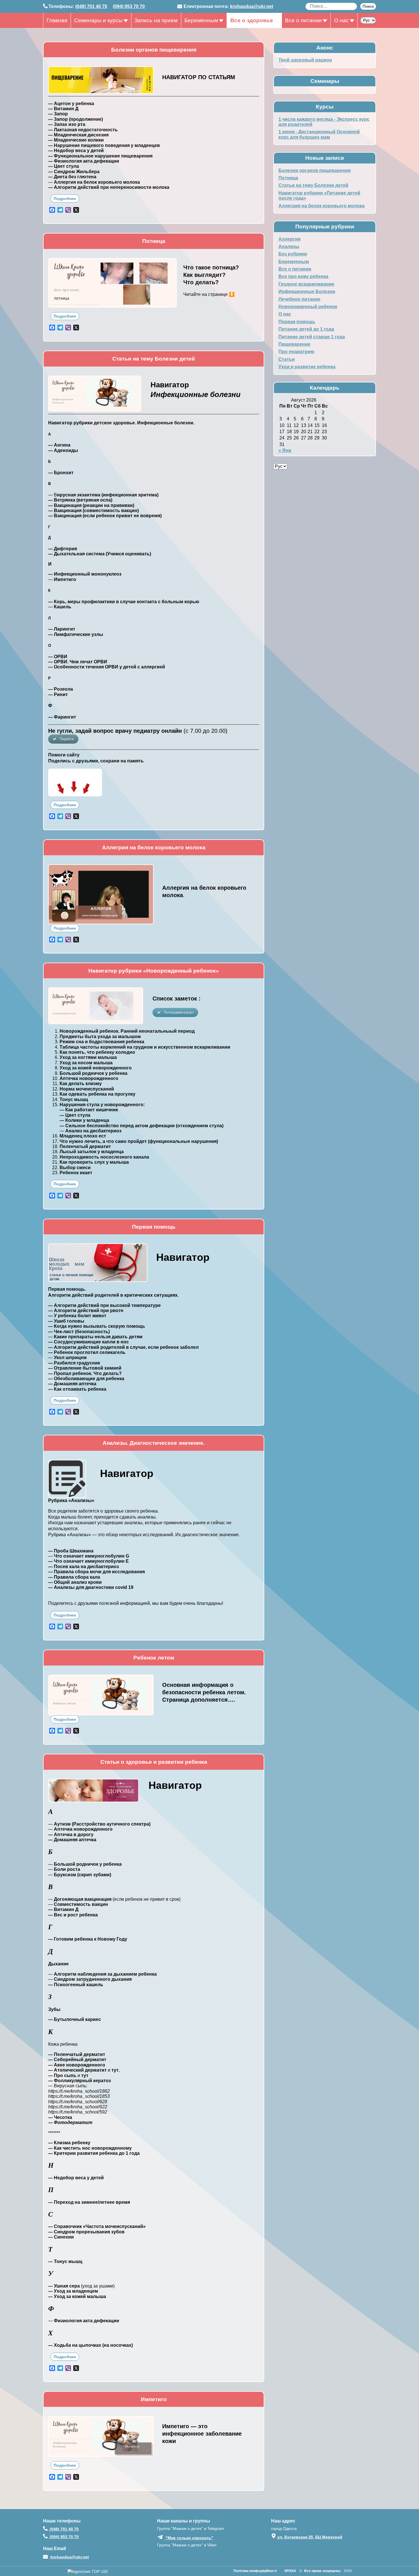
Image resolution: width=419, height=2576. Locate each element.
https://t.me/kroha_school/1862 (79, 2091)
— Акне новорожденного (77, 2065)
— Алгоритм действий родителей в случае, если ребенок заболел (123, 1347)
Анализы (289, 246)
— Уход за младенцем (73, 2291)
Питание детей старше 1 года (312, 337)
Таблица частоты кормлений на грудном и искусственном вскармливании (145, 1047)
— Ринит (58, 694)
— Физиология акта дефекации (84, 161)
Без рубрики (293, 254)
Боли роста (67, 1869)
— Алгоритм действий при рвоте (86, 1310)
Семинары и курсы (98, 20)
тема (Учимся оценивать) (122, 554)
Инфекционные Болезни (307, 291)
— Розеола (61, 689)
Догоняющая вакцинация (83, 1899)
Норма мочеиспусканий (87, 1089)
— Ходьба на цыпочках (75, 2345)
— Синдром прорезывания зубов (86, 2232)
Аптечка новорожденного (89, 1078)
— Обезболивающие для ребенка (86, 1379)
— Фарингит (62, 717)
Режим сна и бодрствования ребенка (102, 1042)
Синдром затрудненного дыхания (93, 1979)
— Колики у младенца (84, 1120)
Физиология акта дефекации (86, 2321)
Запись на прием (156, 20)
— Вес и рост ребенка (73, 1915)
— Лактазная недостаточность (83, 130)
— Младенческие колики (76, 140)
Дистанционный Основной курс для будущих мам (319, 134)
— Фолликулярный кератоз (80, 2081)
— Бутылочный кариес (75, 2019)
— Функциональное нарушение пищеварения (100, 156)
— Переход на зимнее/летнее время (89, 2202)
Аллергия (289, 239)
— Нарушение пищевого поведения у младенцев (104, 145)
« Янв (285, 450)
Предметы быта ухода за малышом (100, 1037)
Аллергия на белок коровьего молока (97, 182)
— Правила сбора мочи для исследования (96, 1572)
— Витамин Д (63, 109)
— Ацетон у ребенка (71, 104)
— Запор (58, 114)
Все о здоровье (252, 20)
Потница (288, 178)
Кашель (63, 607)
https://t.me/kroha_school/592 (78, 2112)
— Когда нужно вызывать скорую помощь (97, 1326)
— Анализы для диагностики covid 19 (91, 1587)
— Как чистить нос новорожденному (90, 2148)
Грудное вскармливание (306, 284)
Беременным (201, 20)
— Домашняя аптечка (72, 1840)
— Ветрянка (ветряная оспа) (80, 500)
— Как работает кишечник (89, 1110)
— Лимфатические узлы (76, 634)
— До (54, 1384)
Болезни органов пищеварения (315, 170)
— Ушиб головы (66, 1321)
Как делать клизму (81, 1084)
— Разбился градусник (74, 1363)
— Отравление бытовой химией (85, 1368)
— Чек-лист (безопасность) (79, 1332)
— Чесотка (60, 2117)
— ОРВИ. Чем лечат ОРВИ (78, 662)
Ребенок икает (76, 1173)
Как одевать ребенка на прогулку (97, 1094)
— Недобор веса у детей (76, 151)
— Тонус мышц (65, 2261)
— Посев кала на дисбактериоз (84, 1567)
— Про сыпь (62, 2075)
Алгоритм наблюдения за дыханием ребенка (105, 1974)
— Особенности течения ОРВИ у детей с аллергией (107, 667)
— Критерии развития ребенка (83, 2153)
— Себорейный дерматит (77, 2060)
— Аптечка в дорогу (71, 1835)
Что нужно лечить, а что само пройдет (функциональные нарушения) (139, 1141)
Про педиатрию (296, 352)
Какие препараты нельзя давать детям (98, 1337)
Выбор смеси (75, 1168)
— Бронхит (61, 473)
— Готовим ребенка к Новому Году (88, 1939)
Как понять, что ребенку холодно (97, 1052)
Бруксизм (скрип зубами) (82, 1875)
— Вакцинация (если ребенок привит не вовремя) (105, 516)
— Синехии (61, 2237)
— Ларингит (62, 629)
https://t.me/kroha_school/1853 (79, 2096)
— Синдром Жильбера (74, 172)
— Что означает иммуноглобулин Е (89, 1561)
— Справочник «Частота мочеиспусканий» (97, 2226)
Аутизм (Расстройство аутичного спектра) (102, 1824)
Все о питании (303, 20)
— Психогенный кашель (76, 1985)
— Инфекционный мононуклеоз (85, 574)
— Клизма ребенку (69, 2143)
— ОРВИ (58, 657)
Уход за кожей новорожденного (96, 1068)
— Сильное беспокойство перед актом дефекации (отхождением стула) (142, 1126)
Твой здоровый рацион (305, 60)
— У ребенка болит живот (77, 1316)
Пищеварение (294, 344)
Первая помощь (297, 322)
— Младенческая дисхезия (78, 135)
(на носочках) (118, 2345)
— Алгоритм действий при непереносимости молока (109, 187)
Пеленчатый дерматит (85, 1146)
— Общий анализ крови (75, 1582)
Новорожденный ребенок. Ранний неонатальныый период (127, 1031)
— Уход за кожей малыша (77, 2296)
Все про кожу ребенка (303, 276)
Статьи (287, 359)
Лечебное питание (299, 299)
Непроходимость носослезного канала (104, 1157)
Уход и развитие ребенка (307, 367)
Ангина (62, 445)
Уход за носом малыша (86, 1063)
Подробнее (65, 199)
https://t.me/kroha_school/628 (78, 2102)
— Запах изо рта (67, 124)
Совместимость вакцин (81, 1904)
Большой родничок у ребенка (93, 1073)
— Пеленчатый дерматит (77, 2054)
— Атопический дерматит (77, 2070)
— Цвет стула (64, 166)
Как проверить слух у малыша (94, 1162)
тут (85, 2075)
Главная (57, 20)
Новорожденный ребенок (308, 307)
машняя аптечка (78, 1384)
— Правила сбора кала (74, 1577)
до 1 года (129, 2153)
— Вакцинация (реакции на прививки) (91, 505)
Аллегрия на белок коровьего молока (322, 206)
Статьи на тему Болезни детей (313, 185)
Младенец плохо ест (83, 1136)
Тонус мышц (74, 1099)
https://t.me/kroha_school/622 (78, 2107)
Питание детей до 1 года (306, 329)
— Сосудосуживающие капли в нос (89, 1342)
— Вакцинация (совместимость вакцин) (93, 511)
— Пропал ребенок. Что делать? (85, 1373)
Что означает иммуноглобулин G (91, 1556)
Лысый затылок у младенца (92, 1152)
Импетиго (65, 579)
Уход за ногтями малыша (88, 1057)
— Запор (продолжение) (76, 119)
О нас (341, 20)
